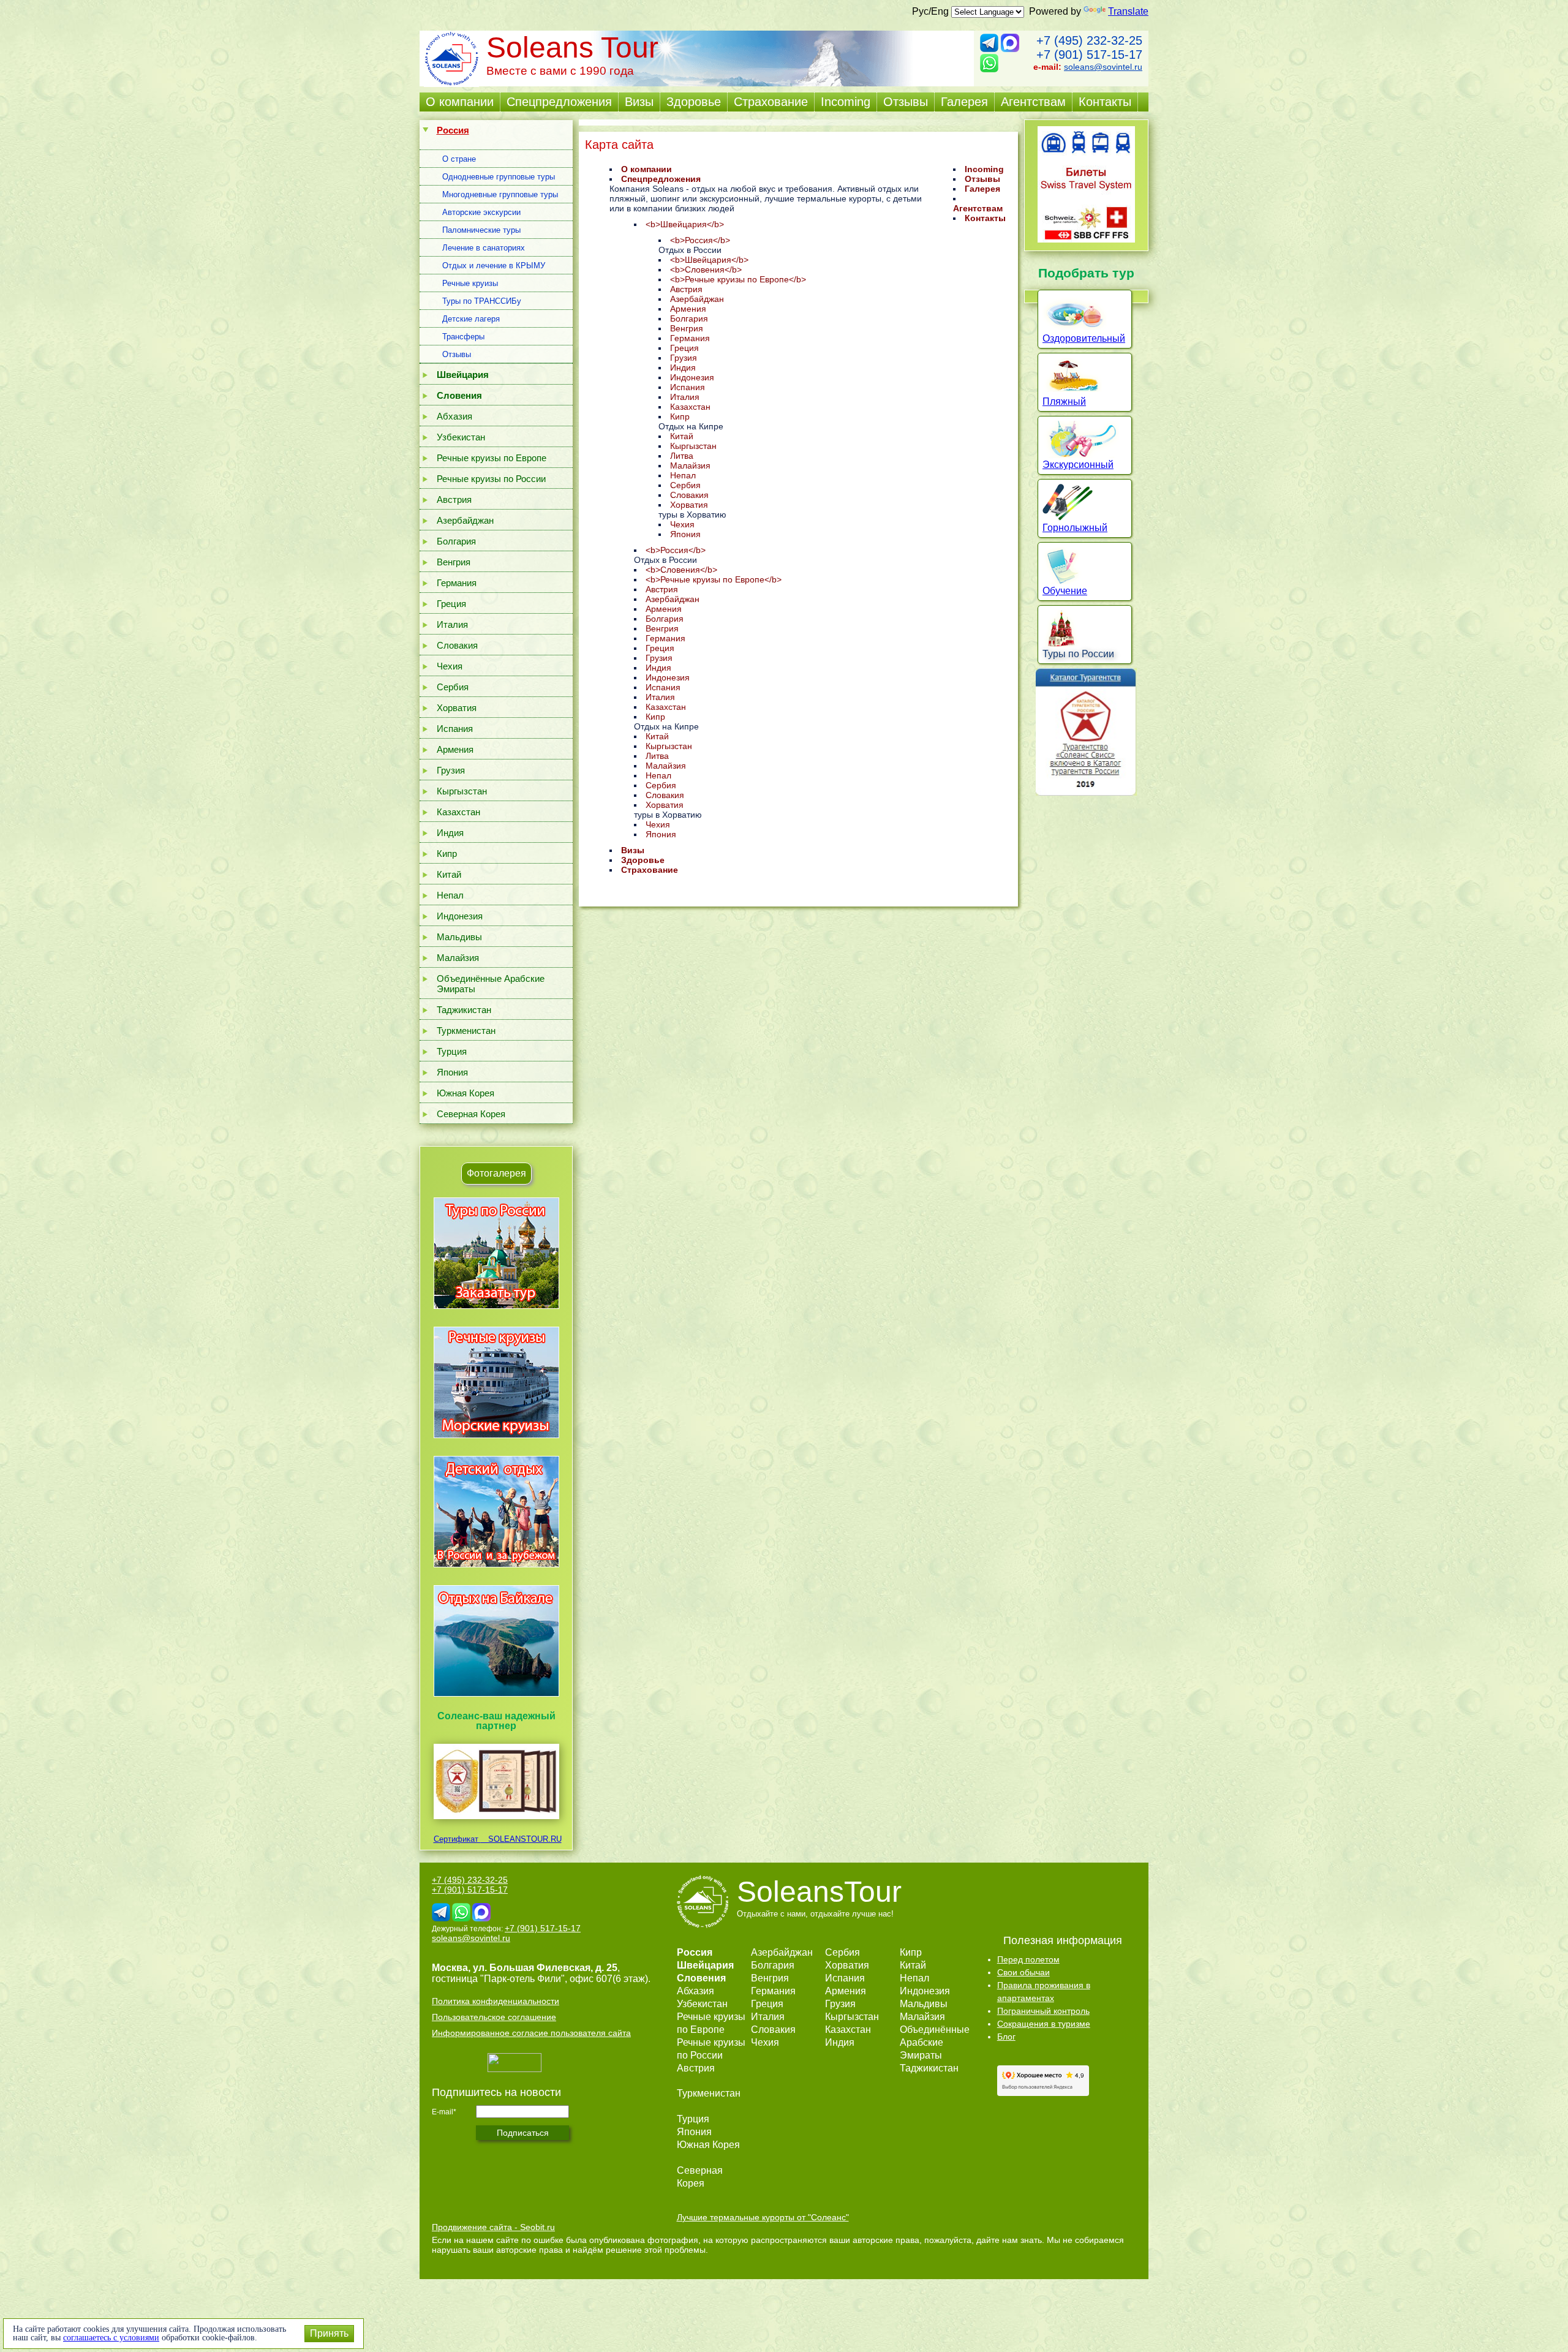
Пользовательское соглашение (494, 2017)
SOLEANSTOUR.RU (521, 1839)
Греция (451, 604)
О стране (459, 159)
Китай (449, 874)
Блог (1006, 2037)
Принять (329, 2333)
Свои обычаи (1023, 1972)
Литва (682, 456)
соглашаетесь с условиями (111, 2338)
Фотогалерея (496, 1173)
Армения (455, 749)
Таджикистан (464, 1010)
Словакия (457, 645)
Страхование (771, 102)
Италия (452, 624)
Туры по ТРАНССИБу (482, 301)
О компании (460, 102)
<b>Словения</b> (706, 269)
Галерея (964, 102)
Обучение (1065, 591)
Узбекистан (461, 437)
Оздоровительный (1084, 338)
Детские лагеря (471, 319)
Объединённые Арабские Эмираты (491, 984)
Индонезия (460, 916)
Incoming (846, 102)
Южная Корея (466, 1093)
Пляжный (1064, 401)
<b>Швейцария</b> (685, 224)
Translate (1128, 11)
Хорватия (457, 708)
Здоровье (694, 102)
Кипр (447, 854)
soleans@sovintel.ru (1103, 67)
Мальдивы (459, 937)
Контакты (1105, 102)
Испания (455, 729)
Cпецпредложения (559, 102)
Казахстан (458, 812)
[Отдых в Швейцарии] (496, 1696)
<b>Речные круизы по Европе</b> (738, 279)
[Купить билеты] (1086, 239)
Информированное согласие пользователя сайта (531, 2033)
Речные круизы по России (491, 479)
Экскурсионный (1078, 465)
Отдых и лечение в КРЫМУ (494, 266)
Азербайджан (465, 520)
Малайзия (458, 958)
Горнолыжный (1075, 528)
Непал (450, 895)
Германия (457, 583)
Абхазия (454, 416)
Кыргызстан (462, 791)
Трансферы (463, 337)
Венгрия (454, 562)
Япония (452, 1072)
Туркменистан (466, 1031)
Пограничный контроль (1043, 2011)
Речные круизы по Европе (492, 458)
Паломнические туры (481, 230)
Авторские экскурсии (481, 212)
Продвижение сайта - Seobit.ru (493, 2227)
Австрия (454, 499)
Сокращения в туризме (1044, 2024)
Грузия (451, 770)
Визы (639, 102)
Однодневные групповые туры (499, 177)
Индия (450, 833)
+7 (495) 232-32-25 (1089, 40)
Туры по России (1078, 654)
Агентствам (1033, 102)
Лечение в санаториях (484, 248)
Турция (452, 1051)
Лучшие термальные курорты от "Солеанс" (763, 2217)
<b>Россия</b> (700, 240)
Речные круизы (470, 283)
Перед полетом (1028, 1959)
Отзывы (906, 102)
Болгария (456, 541)
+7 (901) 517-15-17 (1089, 55)
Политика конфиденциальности (496, 2001)
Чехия (450, 666)
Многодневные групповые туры (500, 194)
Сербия (453, 687)
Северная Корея (471, 1114)
